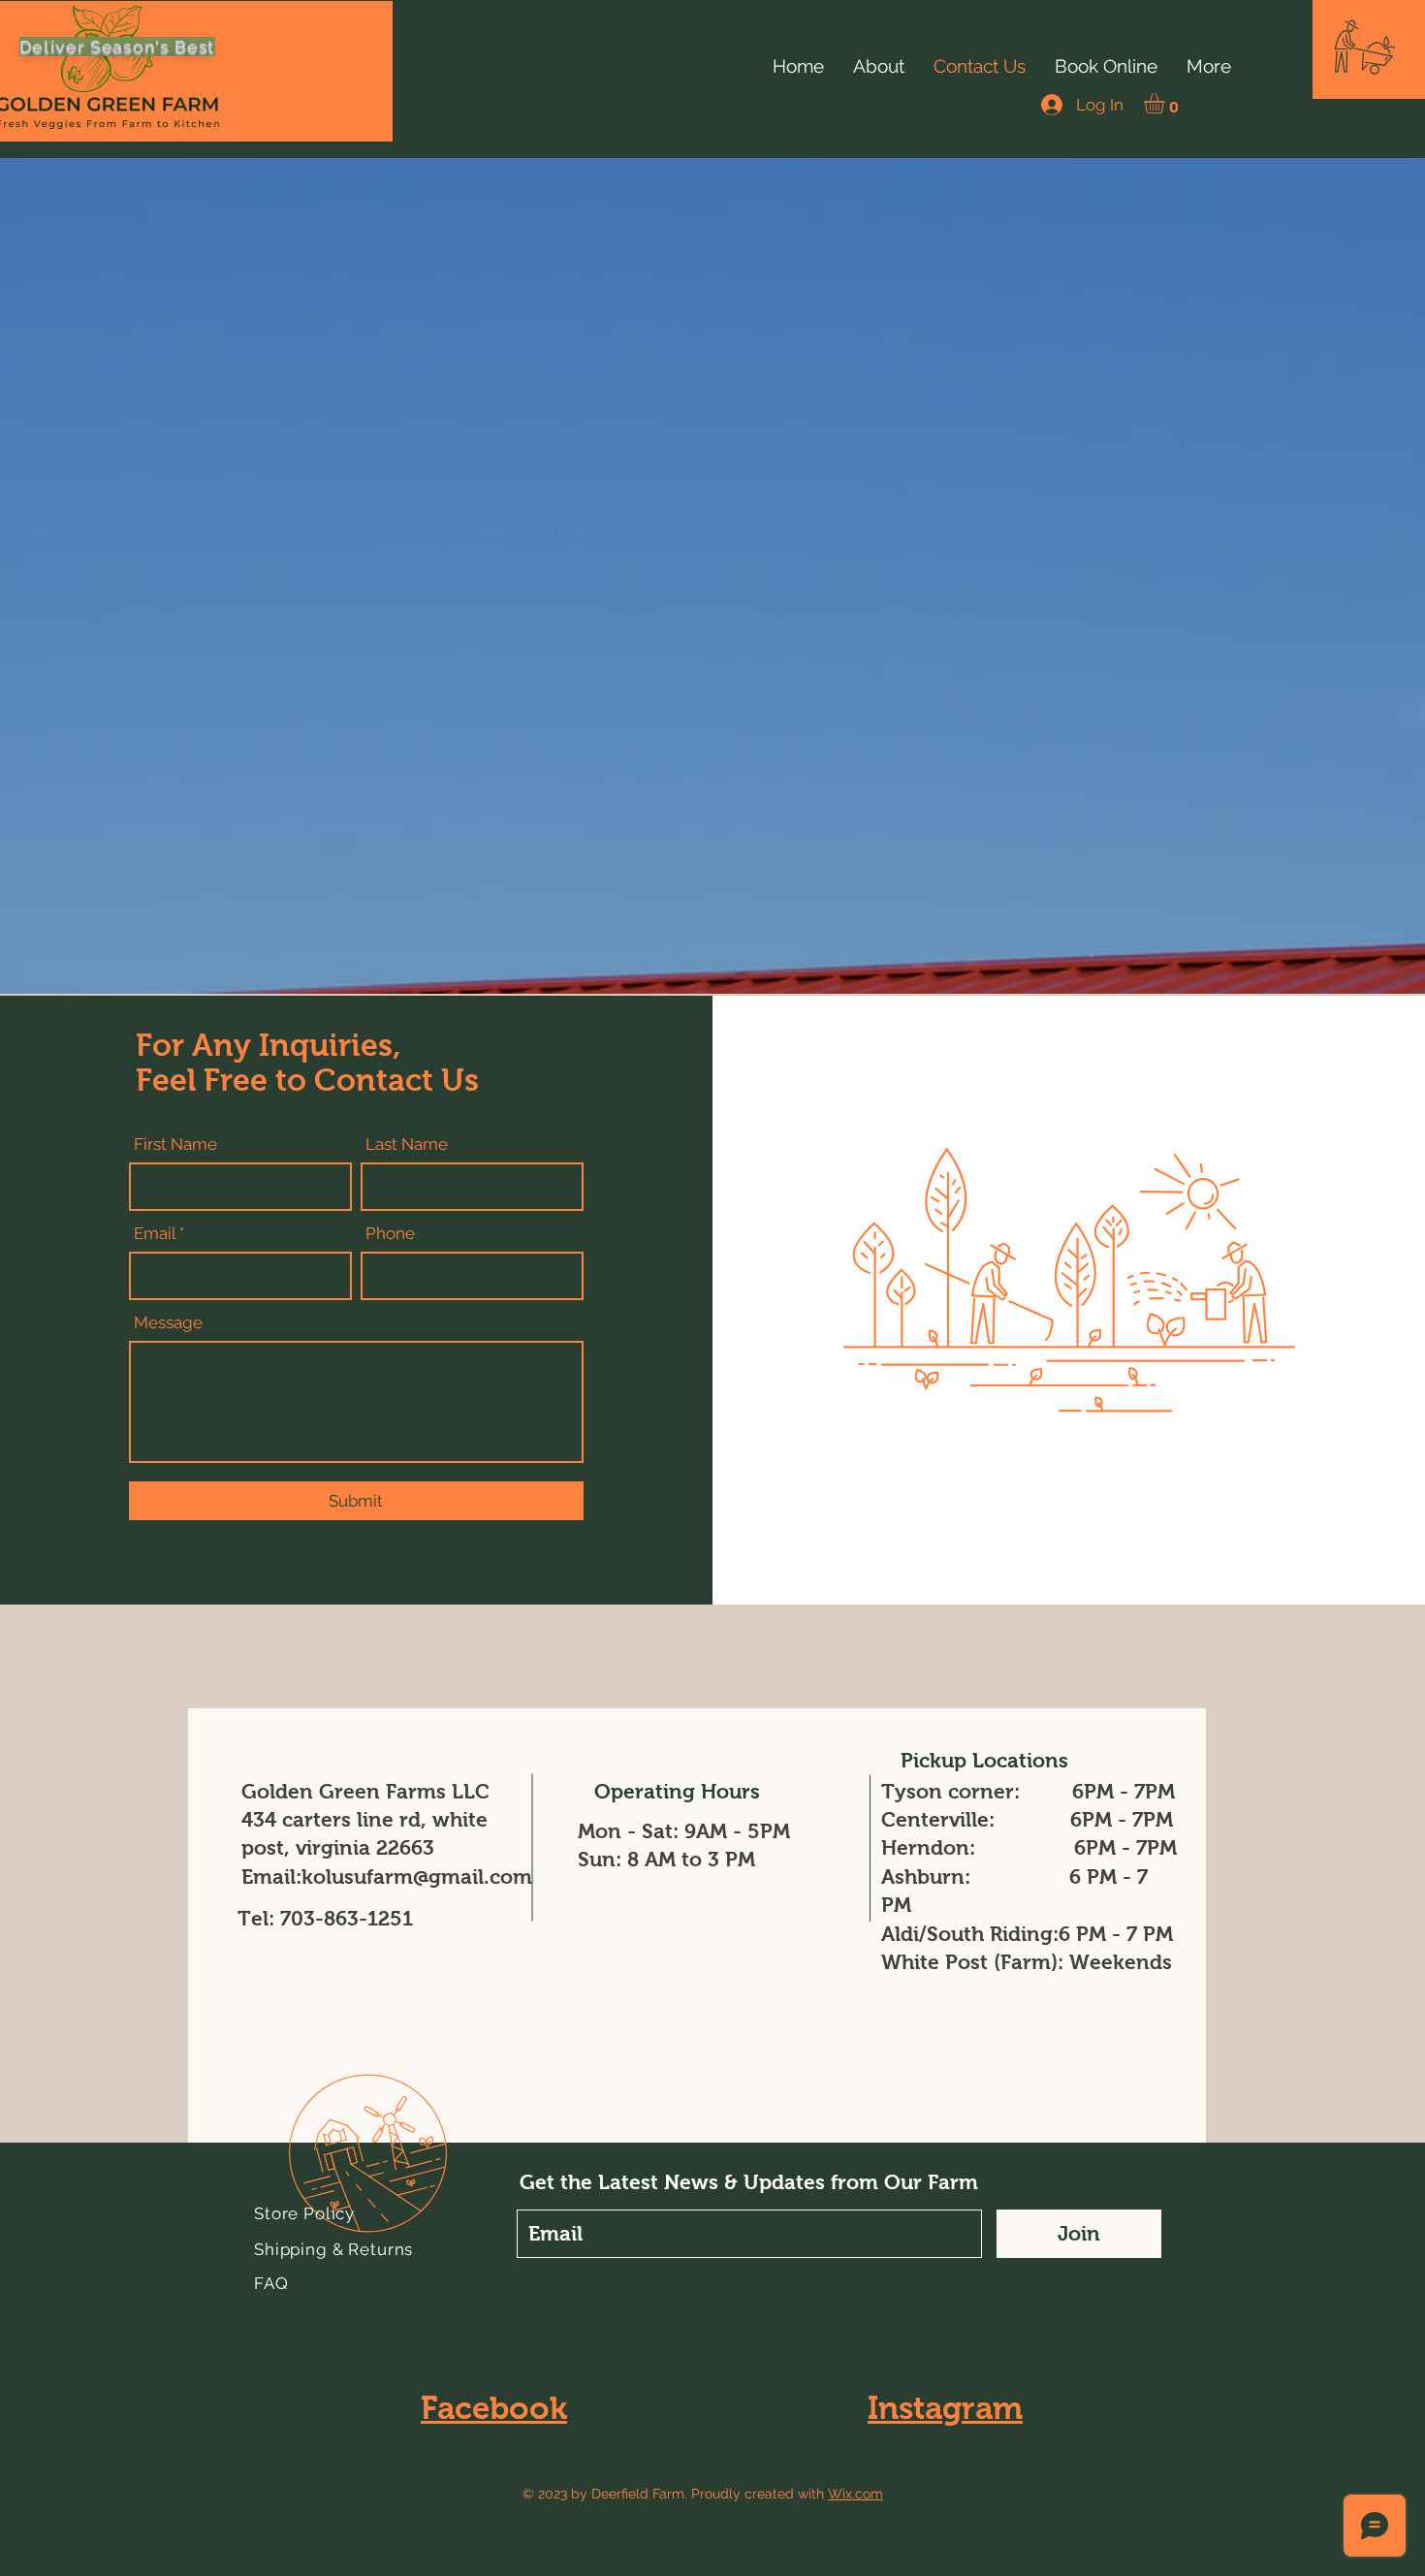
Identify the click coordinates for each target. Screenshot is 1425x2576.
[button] (1365, 47)
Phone (390, 1234)
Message (168, 1323)
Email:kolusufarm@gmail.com (387, 1876)
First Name (175, 1145)
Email (155, 1234)
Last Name (407, 1145)
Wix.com (855, 2494)
